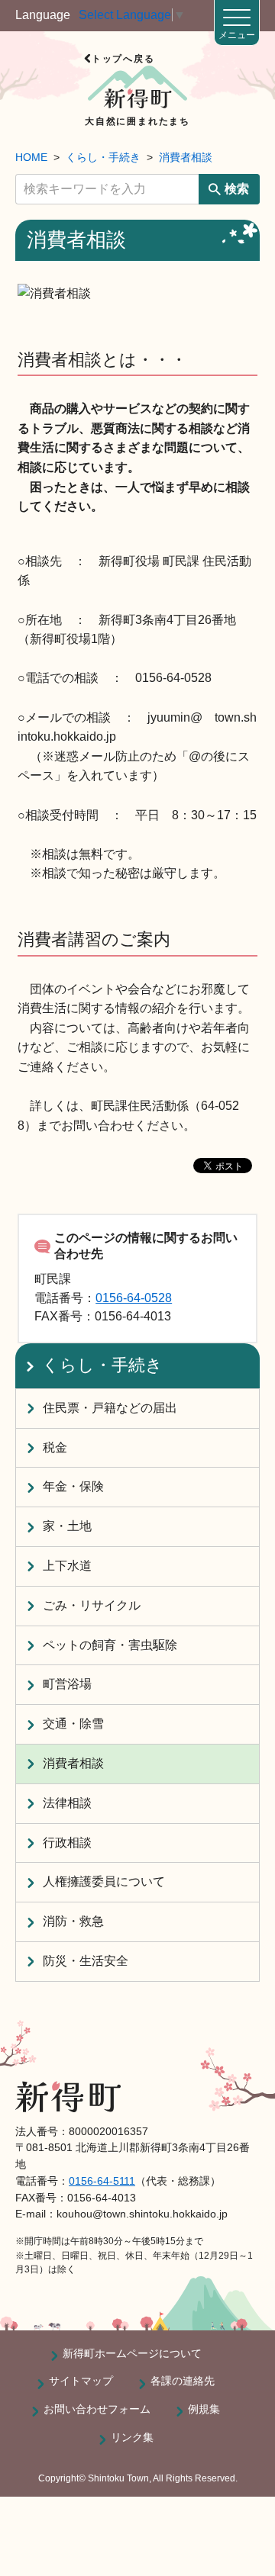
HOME (31, 157)
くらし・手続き (103, 157)
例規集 (204, 2409)
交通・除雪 (73, 1724)
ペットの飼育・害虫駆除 (110, 1645)
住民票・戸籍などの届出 (110, 1408)
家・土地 (67, 1526)
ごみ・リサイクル (92, 1605)
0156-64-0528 (134, 1298)
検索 (237, 189)
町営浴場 (67, 1684)
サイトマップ (81, 2381)
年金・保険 (73, 1486)
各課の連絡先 (183, 2381)
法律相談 (67, 1803)
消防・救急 (73, 1921)
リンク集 (132, 2437)
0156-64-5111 (102, 2181)
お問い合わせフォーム (97, 2409)
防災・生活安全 (86, 1961)
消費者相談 (186, 157)
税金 (55, 1447)
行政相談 (67, 1843)
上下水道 (67, 1566)
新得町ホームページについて (132, 2353)
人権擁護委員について (104, 1881)
